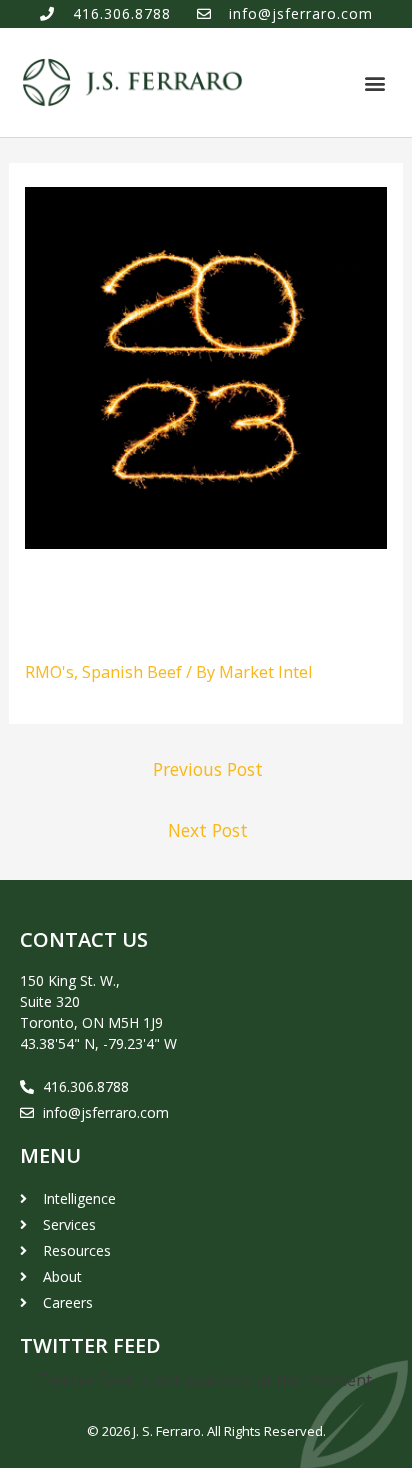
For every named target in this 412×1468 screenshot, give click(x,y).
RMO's (49, 671)
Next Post (208, 830)
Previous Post (208, 769)
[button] (375, 82)
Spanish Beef (132, 671)
